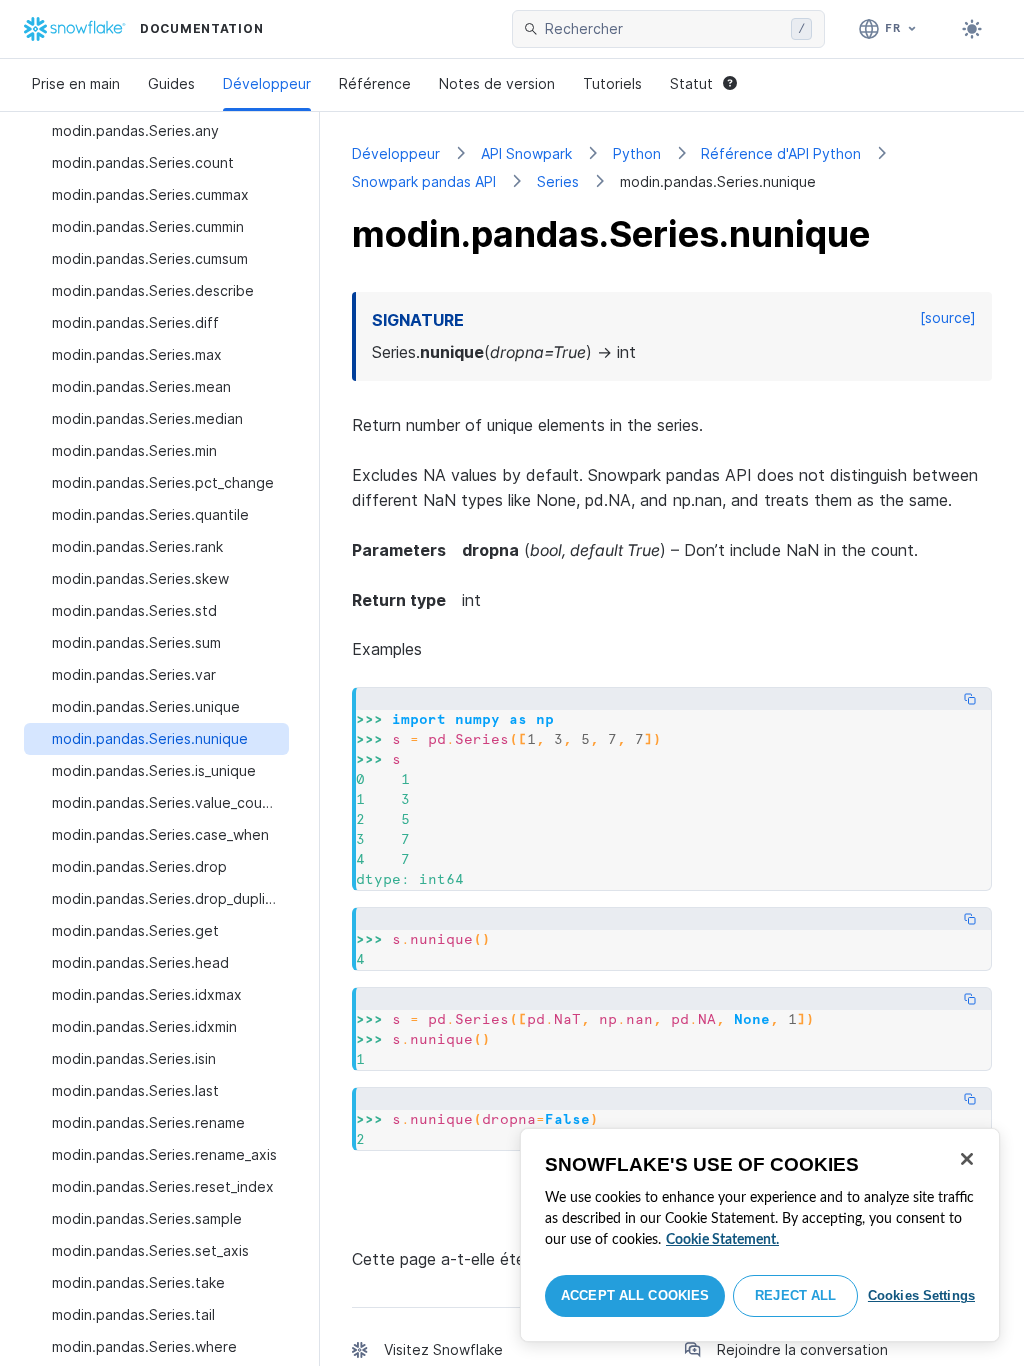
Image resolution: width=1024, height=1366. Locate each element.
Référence (375, 83)
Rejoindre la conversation (802, 1349)
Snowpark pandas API (424, 181)
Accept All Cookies (635, 1295)
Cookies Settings (921, 1295)
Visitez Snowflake (443, 1349)
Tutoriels (612, 83)
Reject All (795, 1295)
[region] (760, 1235)
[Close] (967, 1159)
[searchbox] (664, 29)
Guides (171, 83)
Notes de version (497, 83)
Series (558, 181)
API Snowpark (526, 153)
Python (637, 153)
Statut (691, 83)
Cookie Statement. (722, 1240)
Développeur (267, 83)
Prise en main (76, 83)
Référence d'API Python (781, 153)
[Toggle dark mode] (972, 29)
